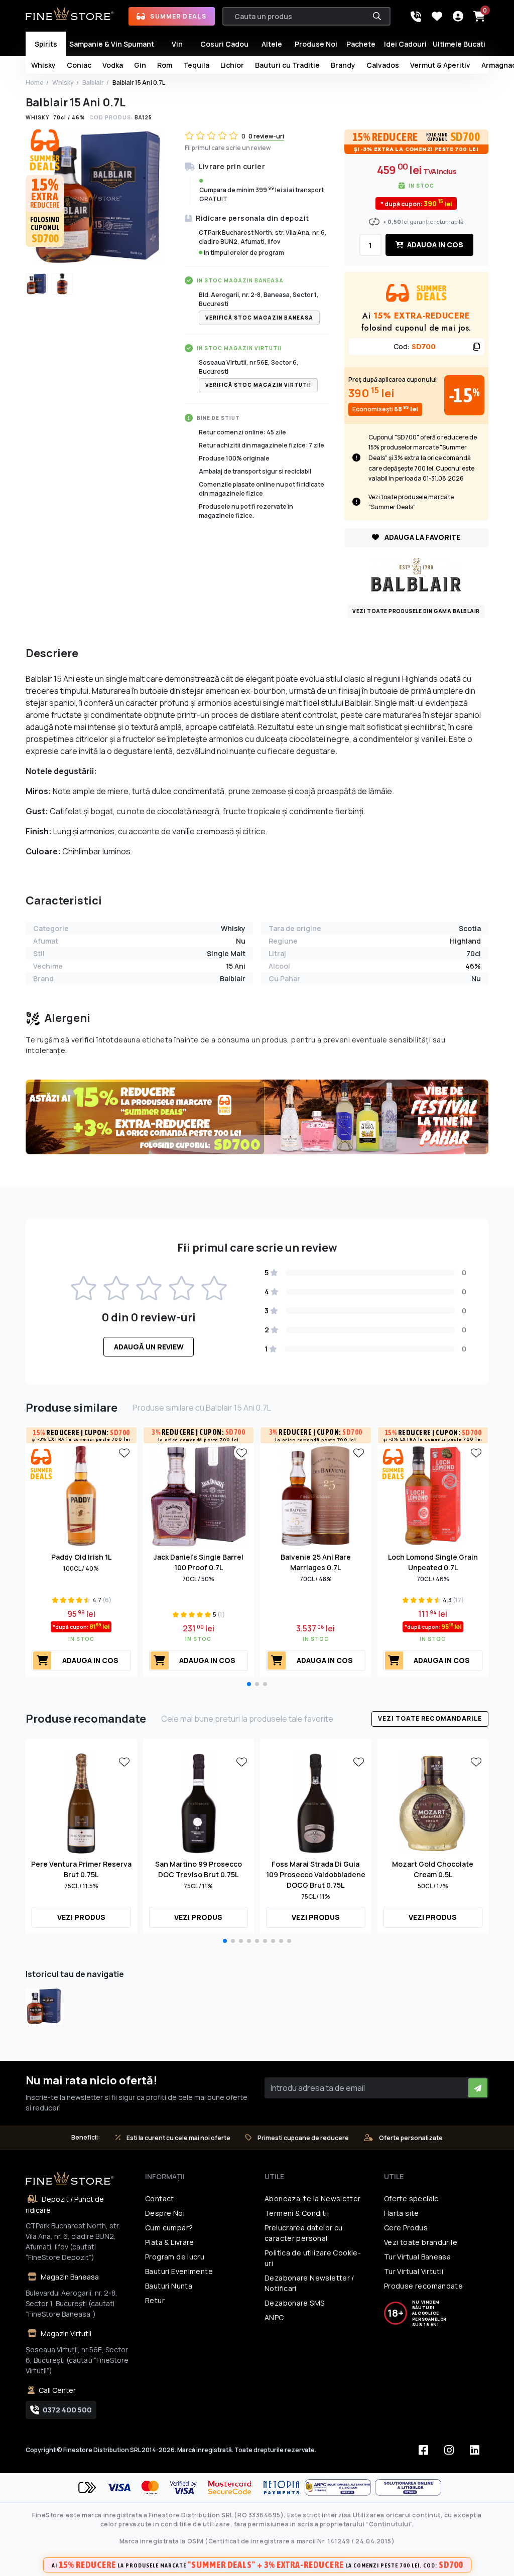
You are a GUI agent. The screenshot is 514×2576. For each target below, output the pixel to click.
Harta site (402, 2213)
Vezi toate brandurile (421, 2242)
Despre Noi (165, 2213)
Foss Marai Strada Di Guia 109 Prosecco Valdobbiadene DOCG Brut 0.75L (316, 1874)
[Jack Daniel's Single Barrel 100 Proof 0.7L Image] (199, 1495)
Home (35, 83)
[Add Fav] (124, 1452)
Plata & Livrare (170, 2242)
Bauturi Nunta (169, 2286)
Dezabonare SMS (294, 2303)
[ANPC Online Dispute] (408, 2487)
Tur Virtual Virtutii (414, 2271)
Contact (160, 2199)
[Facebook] (424, 2450)
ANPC (274, 2317)
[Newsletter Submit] (478, 2088)
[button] (249, 1684)
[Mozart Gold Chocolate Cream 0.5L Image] (433, 1802)
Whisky (63, 83)
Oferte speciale (412, 2199)
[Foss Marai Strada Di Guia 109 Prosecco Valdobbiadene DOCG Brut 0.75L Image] (316, 1802)
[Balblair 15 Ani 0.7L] (44, 2006)
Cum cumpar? (169, 2228)
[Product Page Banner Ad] (257, 1116)
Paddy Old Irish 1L (81, 1557)
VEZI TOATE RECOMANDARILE (430, 1718)
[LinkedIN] (475, 2450)
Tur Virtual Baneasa (417, 2257)
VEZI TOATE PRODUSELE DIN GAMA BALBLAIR (416, 611)
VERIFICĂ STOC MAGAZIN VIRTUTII (258, 385)
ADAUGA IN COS (434, 245)
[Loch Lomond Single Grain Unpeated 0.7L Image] (433, 1495)
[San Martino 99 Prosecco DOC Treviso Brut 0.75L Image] (199, 1802)
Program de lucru (175, 2257)
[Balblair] (416, 574)
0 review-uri (266, 136)
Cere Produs (406, 2228)
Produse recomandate (423, 2286)
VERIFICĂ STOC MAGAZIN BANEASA (259, 318)
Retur (155, 2300)
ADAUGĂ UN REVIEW (149, 1347)
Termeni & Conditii (297, 2213)
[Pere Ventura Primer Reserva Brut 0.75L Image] (81, 1802)
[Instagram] (449, 2450)
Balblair (93, 83)
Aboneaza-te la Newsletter (313, 2199)
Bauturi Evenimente (179, 2271)
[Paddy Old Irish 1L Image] (81, 1495)
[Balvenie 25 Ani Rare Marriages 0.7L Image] (316, 1495)
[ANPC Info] (340, 2487)
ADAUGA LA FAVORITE (422, 537)
